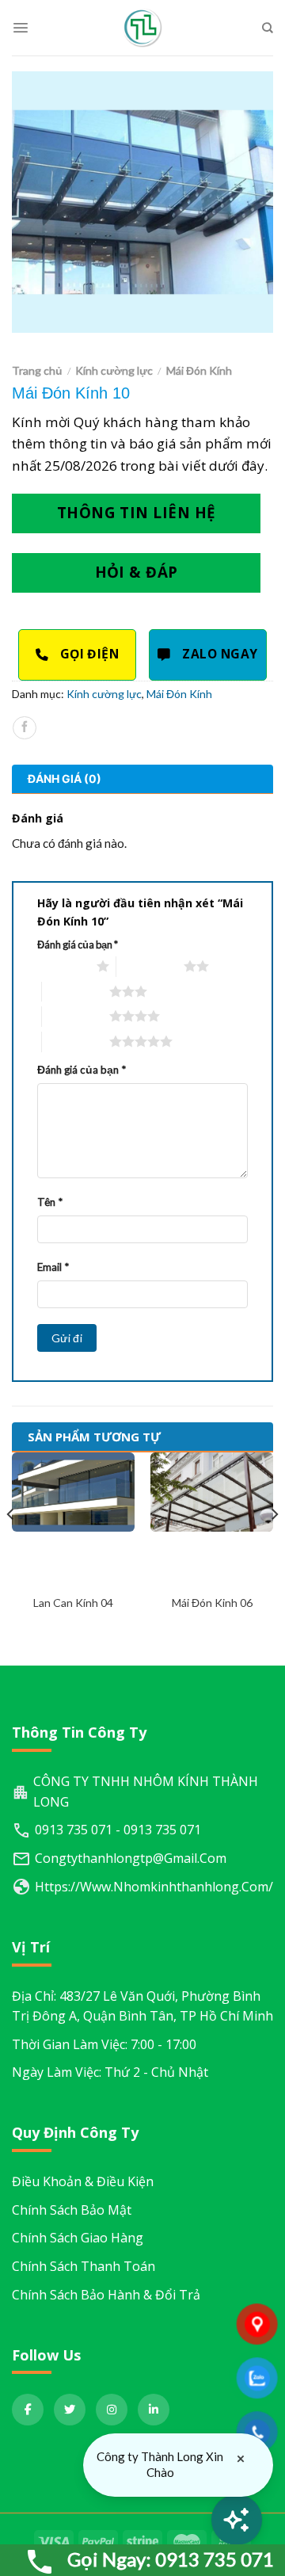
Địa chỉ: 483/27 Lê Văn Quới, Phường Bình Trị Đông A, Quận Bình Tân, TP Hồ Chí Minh (142, 2006)
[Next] (274, 1546)
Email (53, 1267)
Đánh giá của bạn (78, 945)
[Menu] (21, 28)
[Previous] (11, 1546)
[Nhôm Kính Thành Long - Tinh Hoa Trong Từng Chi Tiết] (142, 28)
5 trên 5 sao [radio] (76, 1041)
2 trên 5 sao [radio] (150, 966)
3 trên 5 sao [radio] (76, 991)
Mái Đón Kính (199, 370)
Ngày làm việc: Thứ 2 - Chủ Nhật (110, 2072)
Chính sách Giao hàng (78, 2238)
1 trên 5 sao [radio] (63, 966)
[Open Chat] (237, 2520)
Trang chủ (37, 370)
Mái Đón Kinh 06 (212, 1603)
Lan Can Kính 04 (73, 1603)
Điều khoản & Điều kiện (83, 2181)
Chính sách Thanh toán (84, 2266)
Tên (50, 1202)
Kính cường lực (114, 370)
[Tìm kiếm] (268, 28)
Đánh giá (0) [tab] (65, 779)
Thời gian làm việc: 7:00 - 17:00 (104, 2044)
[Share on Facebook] (24, 728)
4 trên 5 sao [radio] (76, 1016)
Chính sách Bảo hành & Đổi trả (106, 2295)
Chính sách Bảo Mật (72, 2210)
